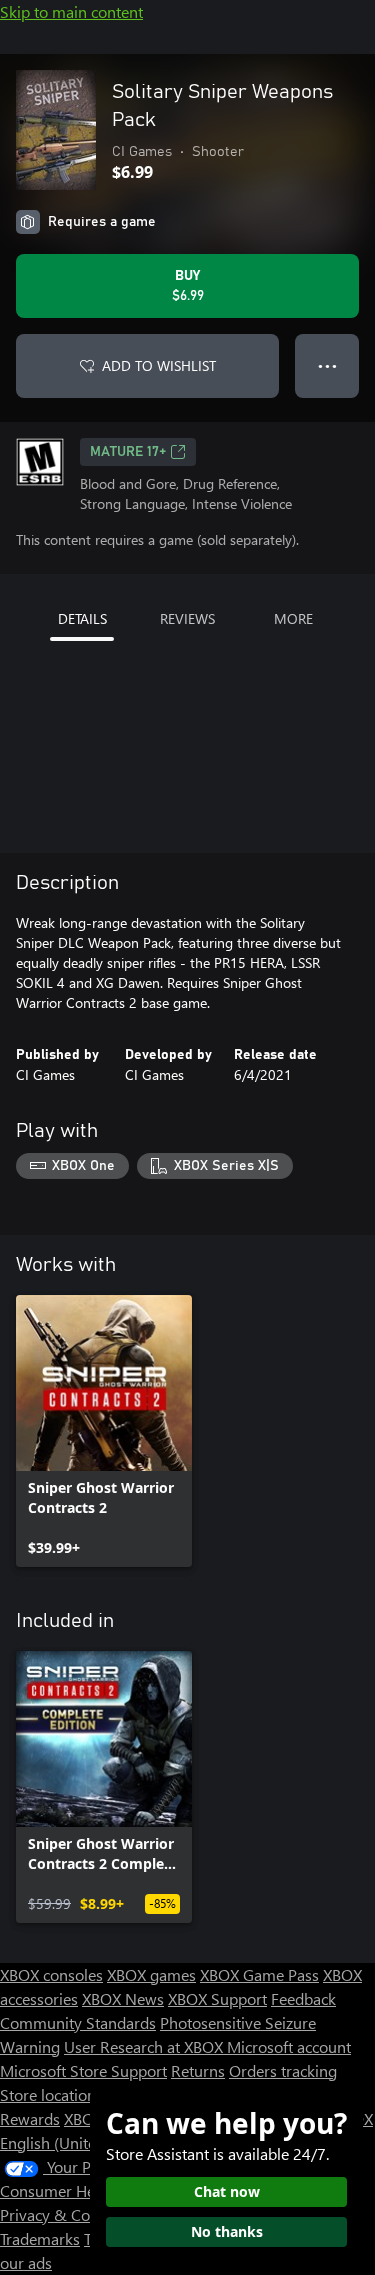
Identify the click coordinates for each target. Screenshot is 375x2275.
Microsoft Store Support (83, 2070)
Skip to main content (71, 11)
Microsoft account (289, 2046)
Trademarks (40, 2238)
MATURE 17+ (128, 452)
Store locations (51, 2094)
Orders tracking (283, 2070)
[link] (104, 1431)
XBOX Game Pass (259, 1974)
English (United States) (78, 2142)
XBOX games (151, 1974)
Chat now (227, 2191)
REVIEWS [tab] (187, 618)
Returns (198, 2070)
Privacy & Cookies (63, 2214)
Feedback (303, 1998)
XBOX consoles (51, 1974)
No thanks (227, 2231)
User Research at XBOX (145, 2046)
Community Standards (78, 2022)
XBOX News (123, 1998)
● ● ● (327, 365)
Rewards (30, 2118)
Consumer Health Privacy (87, 2190)
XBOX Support (217, 1998)
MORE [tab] (293, 618)
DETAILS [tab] (82, 618)
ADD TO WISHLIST (159, 365)
